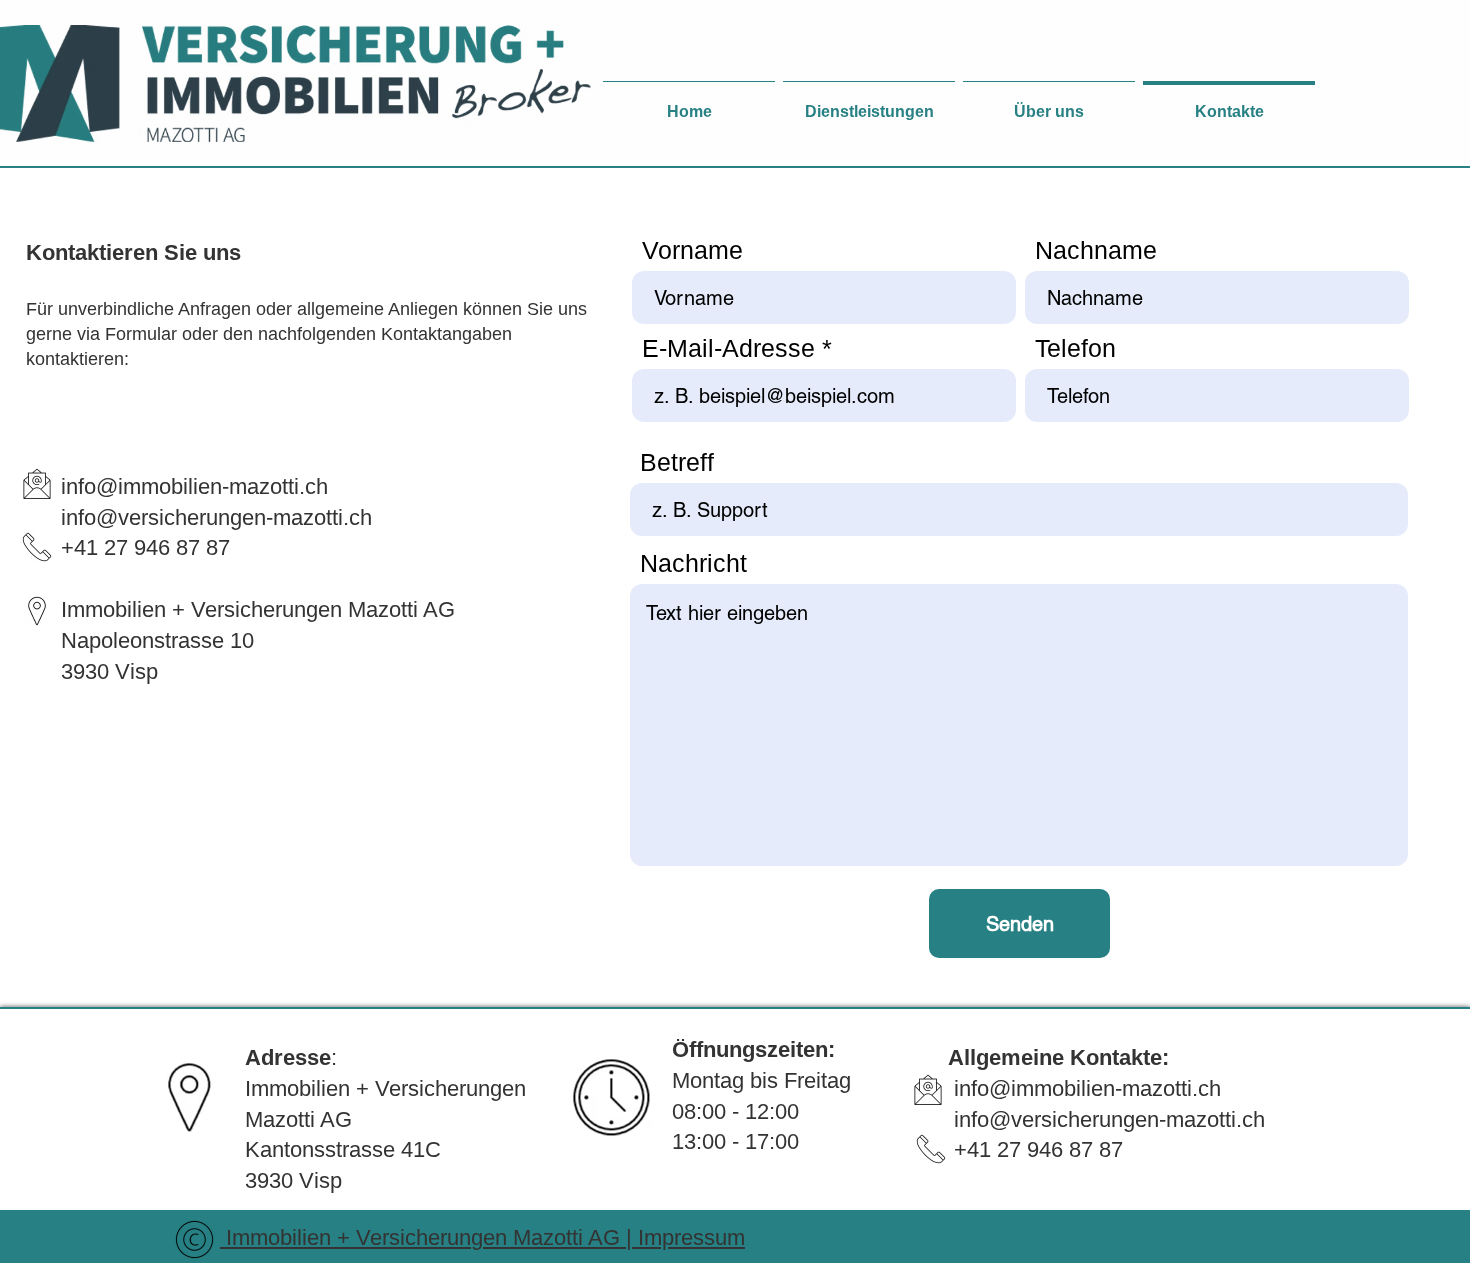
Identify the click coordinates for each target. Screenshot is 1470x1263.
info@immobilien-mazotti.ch (194, 486)
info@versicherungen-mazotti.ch (216, 517)
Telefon (1075, 348)
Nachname (1096, 250)
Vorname (692, 250)
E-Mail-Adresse (728, 348)
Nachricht (693, 563)
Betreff (677, 462)
